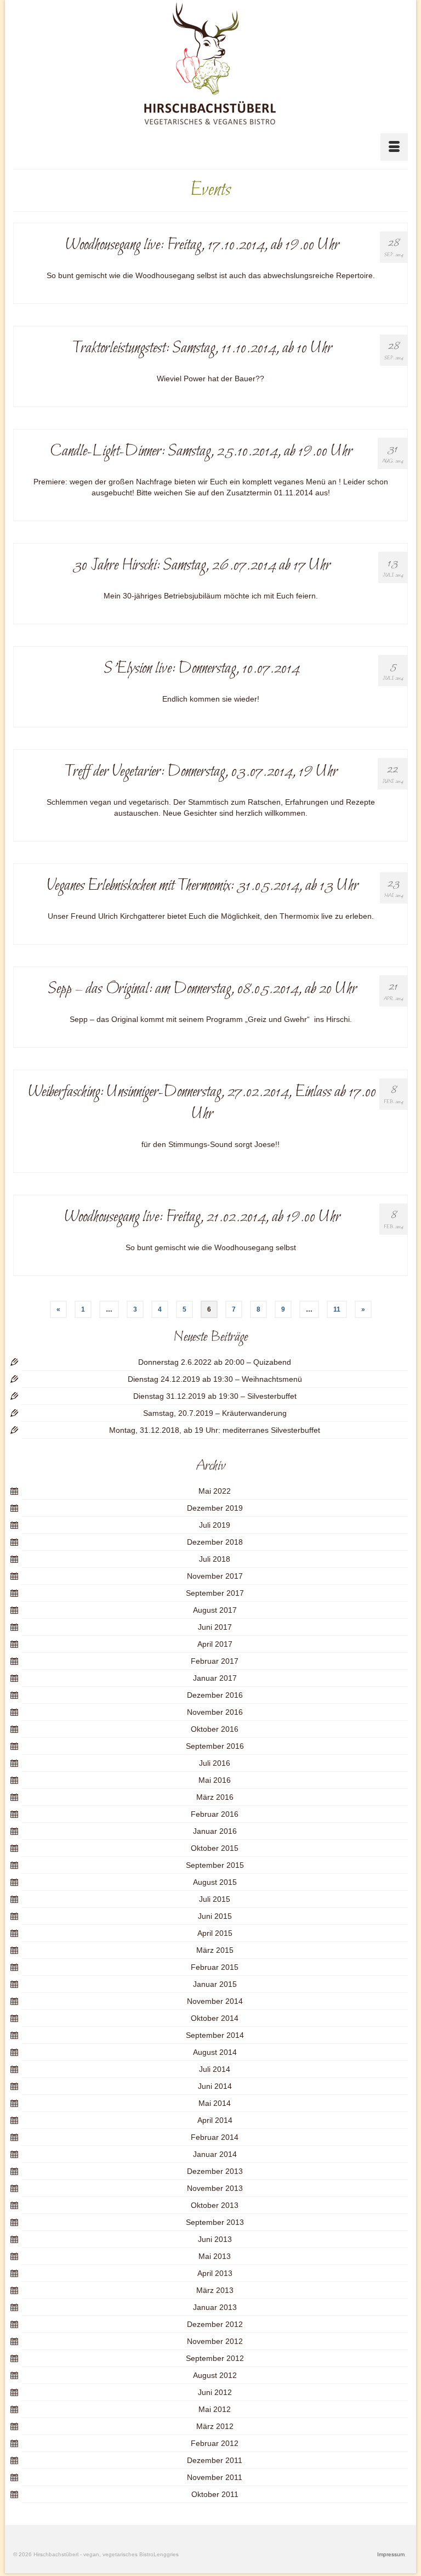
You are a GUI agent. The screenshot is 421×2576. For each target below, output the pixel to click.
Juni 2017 (215, 1627)
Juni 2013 (215, 2239)
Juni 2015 (215, 1916)
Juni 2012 (215, 2392)
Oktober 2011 (215, 2494)
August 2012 (215, 2375)
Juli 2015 (215, 1899)
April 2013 (215, 2273)
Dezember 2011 (215, 2460)
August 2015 (215, 1882)
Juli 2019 (215, 1525)
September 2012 (215, 2358)
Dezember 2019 (215, 1508)
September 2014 (215, 2035)
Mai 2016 (215, 1780)
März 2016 (215, 1797)
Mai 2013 (215, 2256)
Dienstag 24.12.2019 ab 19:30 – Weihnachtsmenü (215, 1379)
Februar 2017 (215, 1661)
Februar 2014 (215, 2137)
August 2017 (215, 1610)
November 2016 (215, 1712)
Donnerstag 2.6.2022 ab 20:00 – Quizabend (215, 1362)
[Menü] (394, 147)
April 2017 (215, 1644)
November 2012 (215, 2341)
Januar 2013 (215, 2307)
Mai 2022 (215, 1491)
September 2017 (215, 1593)
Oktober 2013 (215, 2205)
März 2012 (215, 2426)
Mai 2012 (215, 2409)
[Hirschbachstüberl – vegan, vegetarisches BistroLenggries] (210, 64)
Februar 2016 (215, 1814)
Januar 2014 (215, 2154)
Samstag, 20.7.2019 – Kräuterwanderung (215, 1413)
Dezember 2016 (215, 1695)
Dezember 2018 (215, 1542)
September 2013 (215, 2222)
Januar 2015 (215, 1984)
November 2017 (215, 1576)
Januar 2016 (215, 1831)
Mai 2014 (215, 2103)
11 (337, 1309)
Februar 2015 (215, 1967)
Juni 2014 (215, 2086)
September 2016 (215, 1746)
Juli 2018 (215, 1559)
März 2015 (215, 1950)
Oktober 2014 (215, 2018)
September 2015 (215, 1865)
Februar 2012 (215, 2443)
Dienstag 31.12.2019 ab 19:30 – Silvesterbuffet (215, 1396)
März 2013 (215, 2290)
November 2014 (215, 2001)
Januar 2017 (215, 1678)
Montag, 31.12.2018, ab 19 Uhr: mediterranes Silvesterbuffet (215, 1430)
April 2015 (215, 1933)
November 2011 (215, 2477)
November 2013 (215, 2188)
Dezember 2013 (215, 2171)
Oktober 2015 (215, 1848)
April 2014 (215, 2120)
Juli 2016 (215, 1763)
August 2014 (215, 2052)
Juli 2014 (215, 2069)
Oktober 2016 (215, 1729)
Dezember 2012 (215, 2324)
